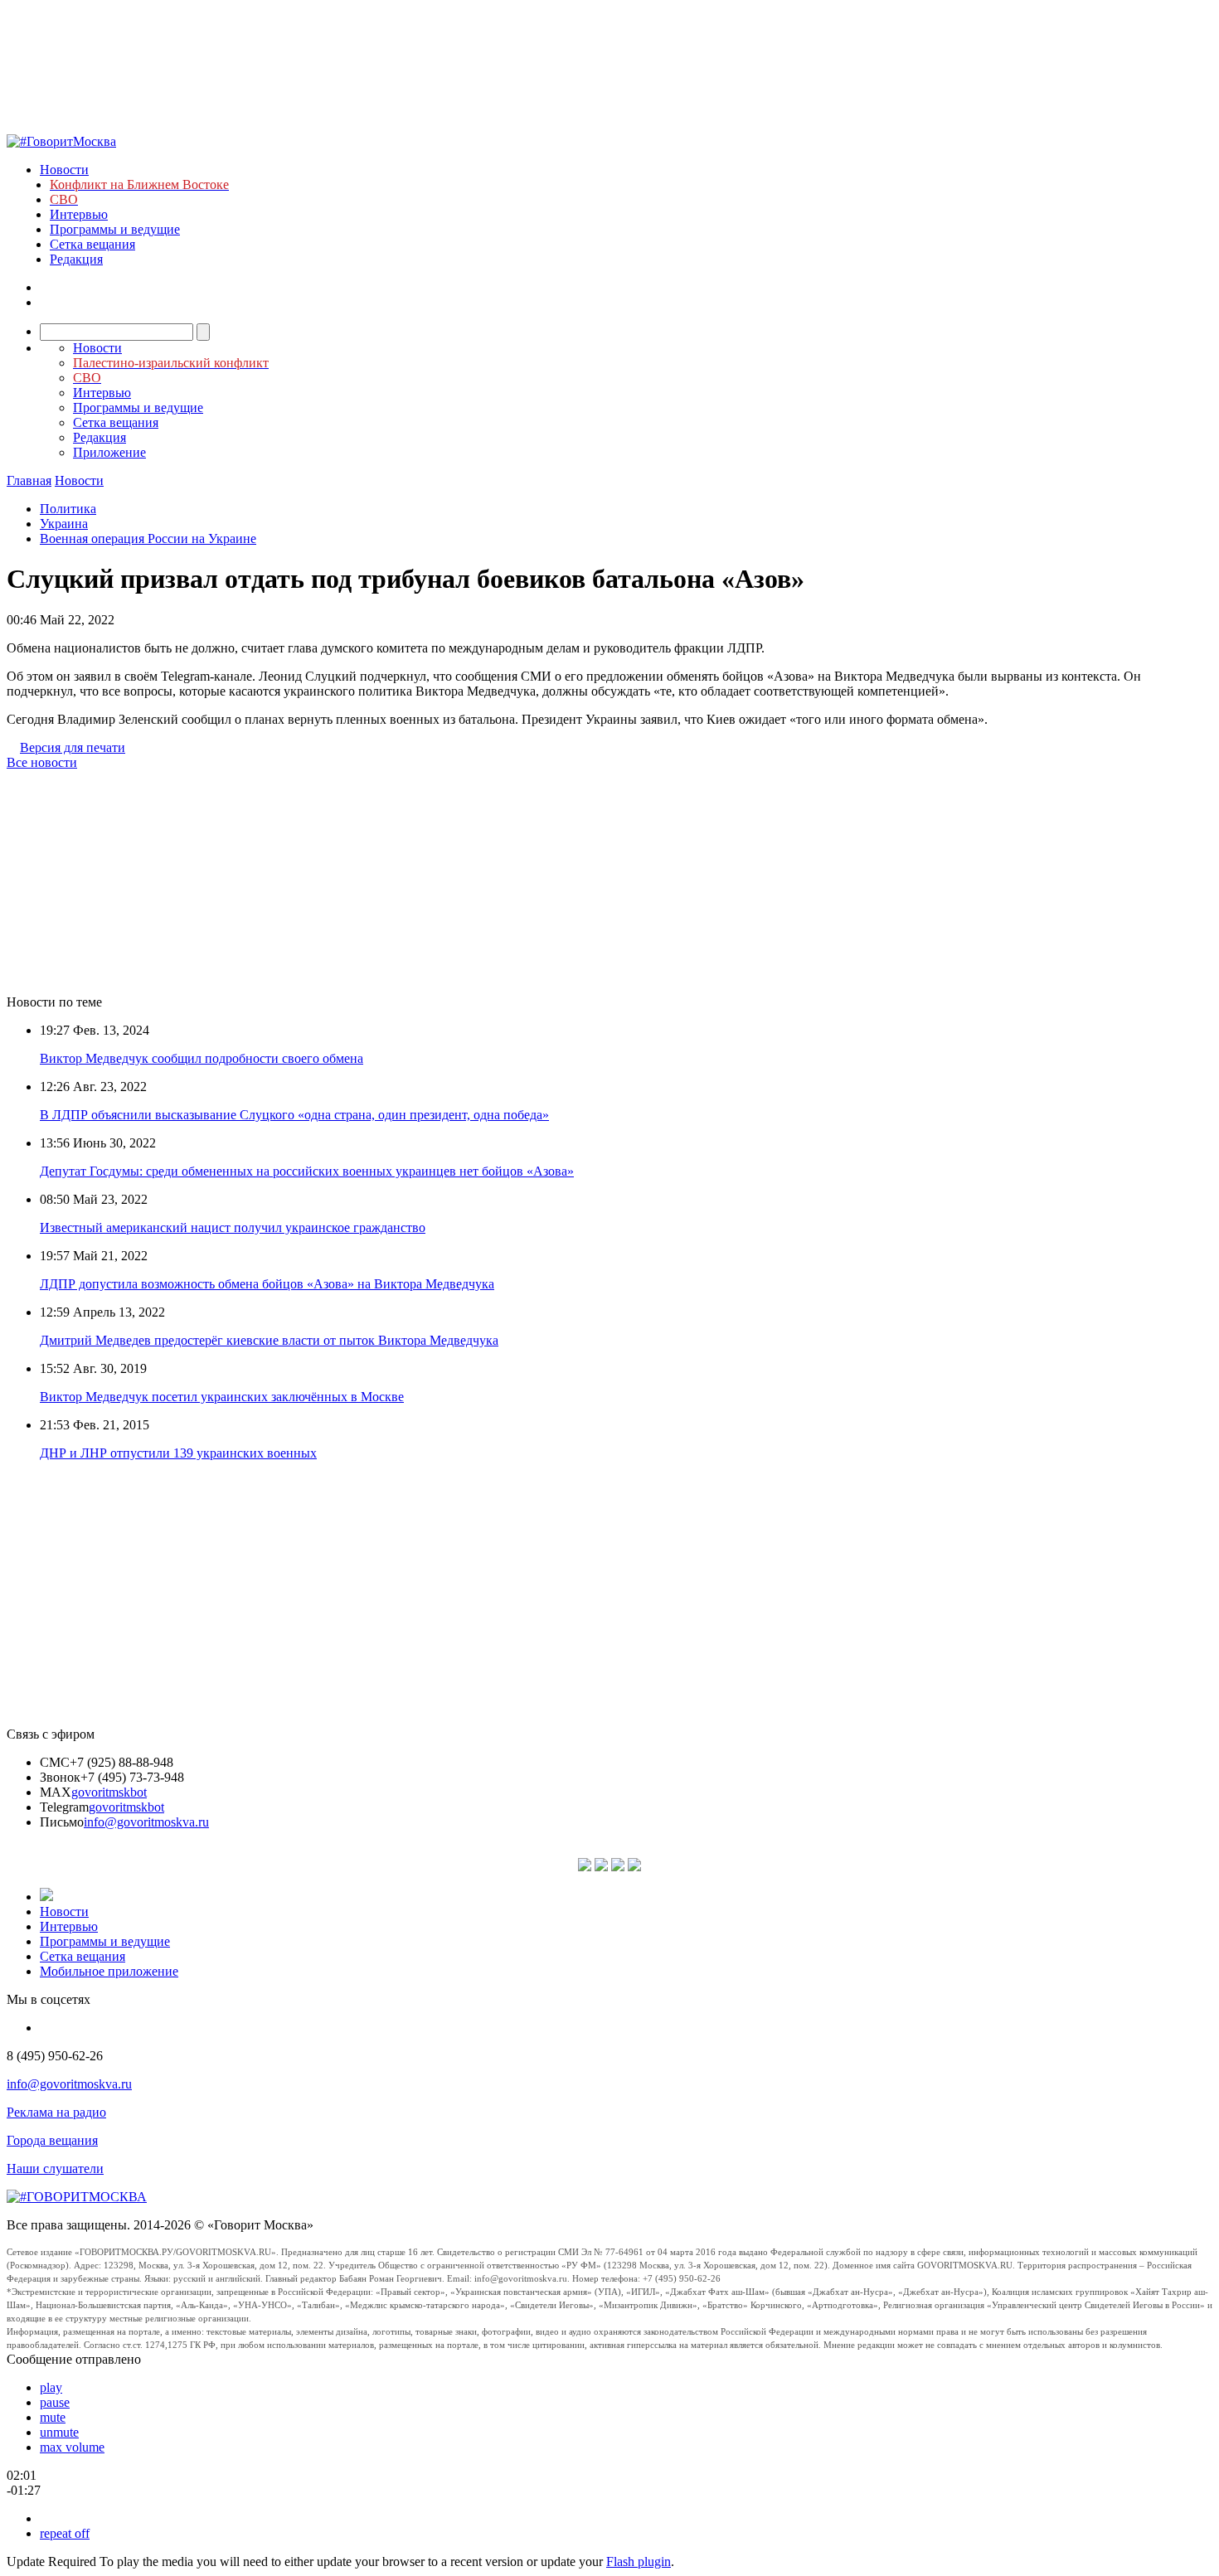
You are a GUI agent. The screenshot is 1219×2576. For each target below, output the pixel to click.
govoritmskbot (109, 1792)
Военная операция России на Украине (148, 538)
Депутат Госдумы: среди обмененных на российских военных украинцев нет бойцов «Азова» (307, 1171)
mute (53, 2417)
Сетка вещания (92, 244)
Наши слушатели (55, 2168)
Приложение (109, 452)
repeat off (65, 2533)
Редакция (76, 259)
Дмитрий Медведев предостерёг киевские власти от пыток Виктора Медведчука (269, 1340)
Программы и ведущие (115, 229)
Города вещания (52, 2140)
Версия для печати (73, 747)
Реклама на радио (56, 2112)
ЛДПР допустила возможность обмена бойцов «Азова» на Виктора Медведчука (267, 1284)
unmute (59, 2432)
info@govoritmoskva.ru (146, 1822)
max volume (72, 2447)
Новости (64, 170)
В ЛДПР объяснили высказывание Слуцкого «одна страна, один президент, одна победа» (294, 1115)
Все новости (42, 762)
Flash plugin (639, 2561)
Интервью (79, 214)
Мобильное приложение (109, 1971)
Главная (29, 480)
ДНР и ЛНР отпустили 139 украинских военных (178, 1453)
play (51, 2387)
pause (55, 2402)
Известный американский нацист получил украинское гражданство (233, 1227)
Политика (68, 509)
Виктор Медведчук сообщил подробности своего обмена (202, 1058)
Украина (64, 524)
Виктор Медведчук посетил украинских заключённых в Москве (222, 1397)
